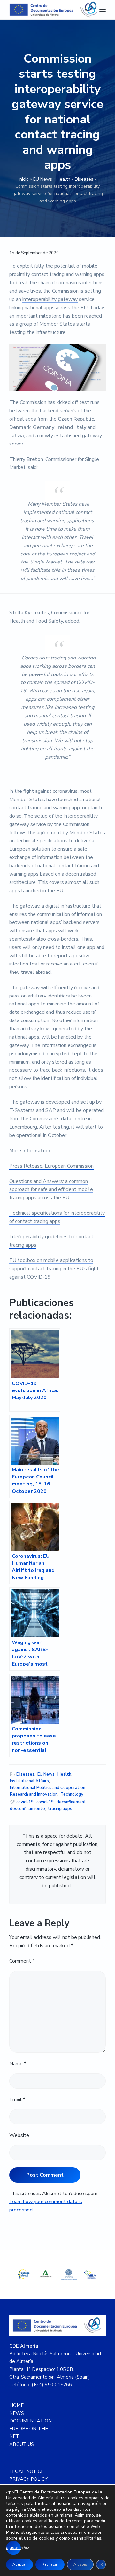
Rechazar (50, 2564)
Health (63, 179)
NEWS (17, 2413)
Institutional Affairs (29, 1781)
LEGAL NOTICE (27, 2471)
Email (17, 2099)
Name (18, 2064)
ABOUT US (22, 2444)
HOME (16, 2405)
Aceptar (19, 2564)
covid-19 (25, 1802)
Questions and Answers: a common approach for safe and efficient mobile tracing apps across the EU (51, 1190)
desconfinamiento (27, 1809)
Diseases (84, 179)
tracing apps (60, 1809)
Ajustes (80, 2564)
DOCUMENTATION (31, 2421)
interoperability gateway (50, 299)
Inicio (24, 179)
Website (19, 2135)
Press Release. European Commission (51, 1166)
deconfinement (71, 1802)
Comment (22, 1961)
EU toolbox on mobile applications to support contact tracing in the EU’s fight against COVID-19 (54, 1269)
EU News (43, 179)
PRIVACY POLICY (28, 2479)
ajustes (13, 2548)
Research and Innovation (34, 1794)
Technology (72, 1794)
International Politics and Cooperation (48, 1788)
